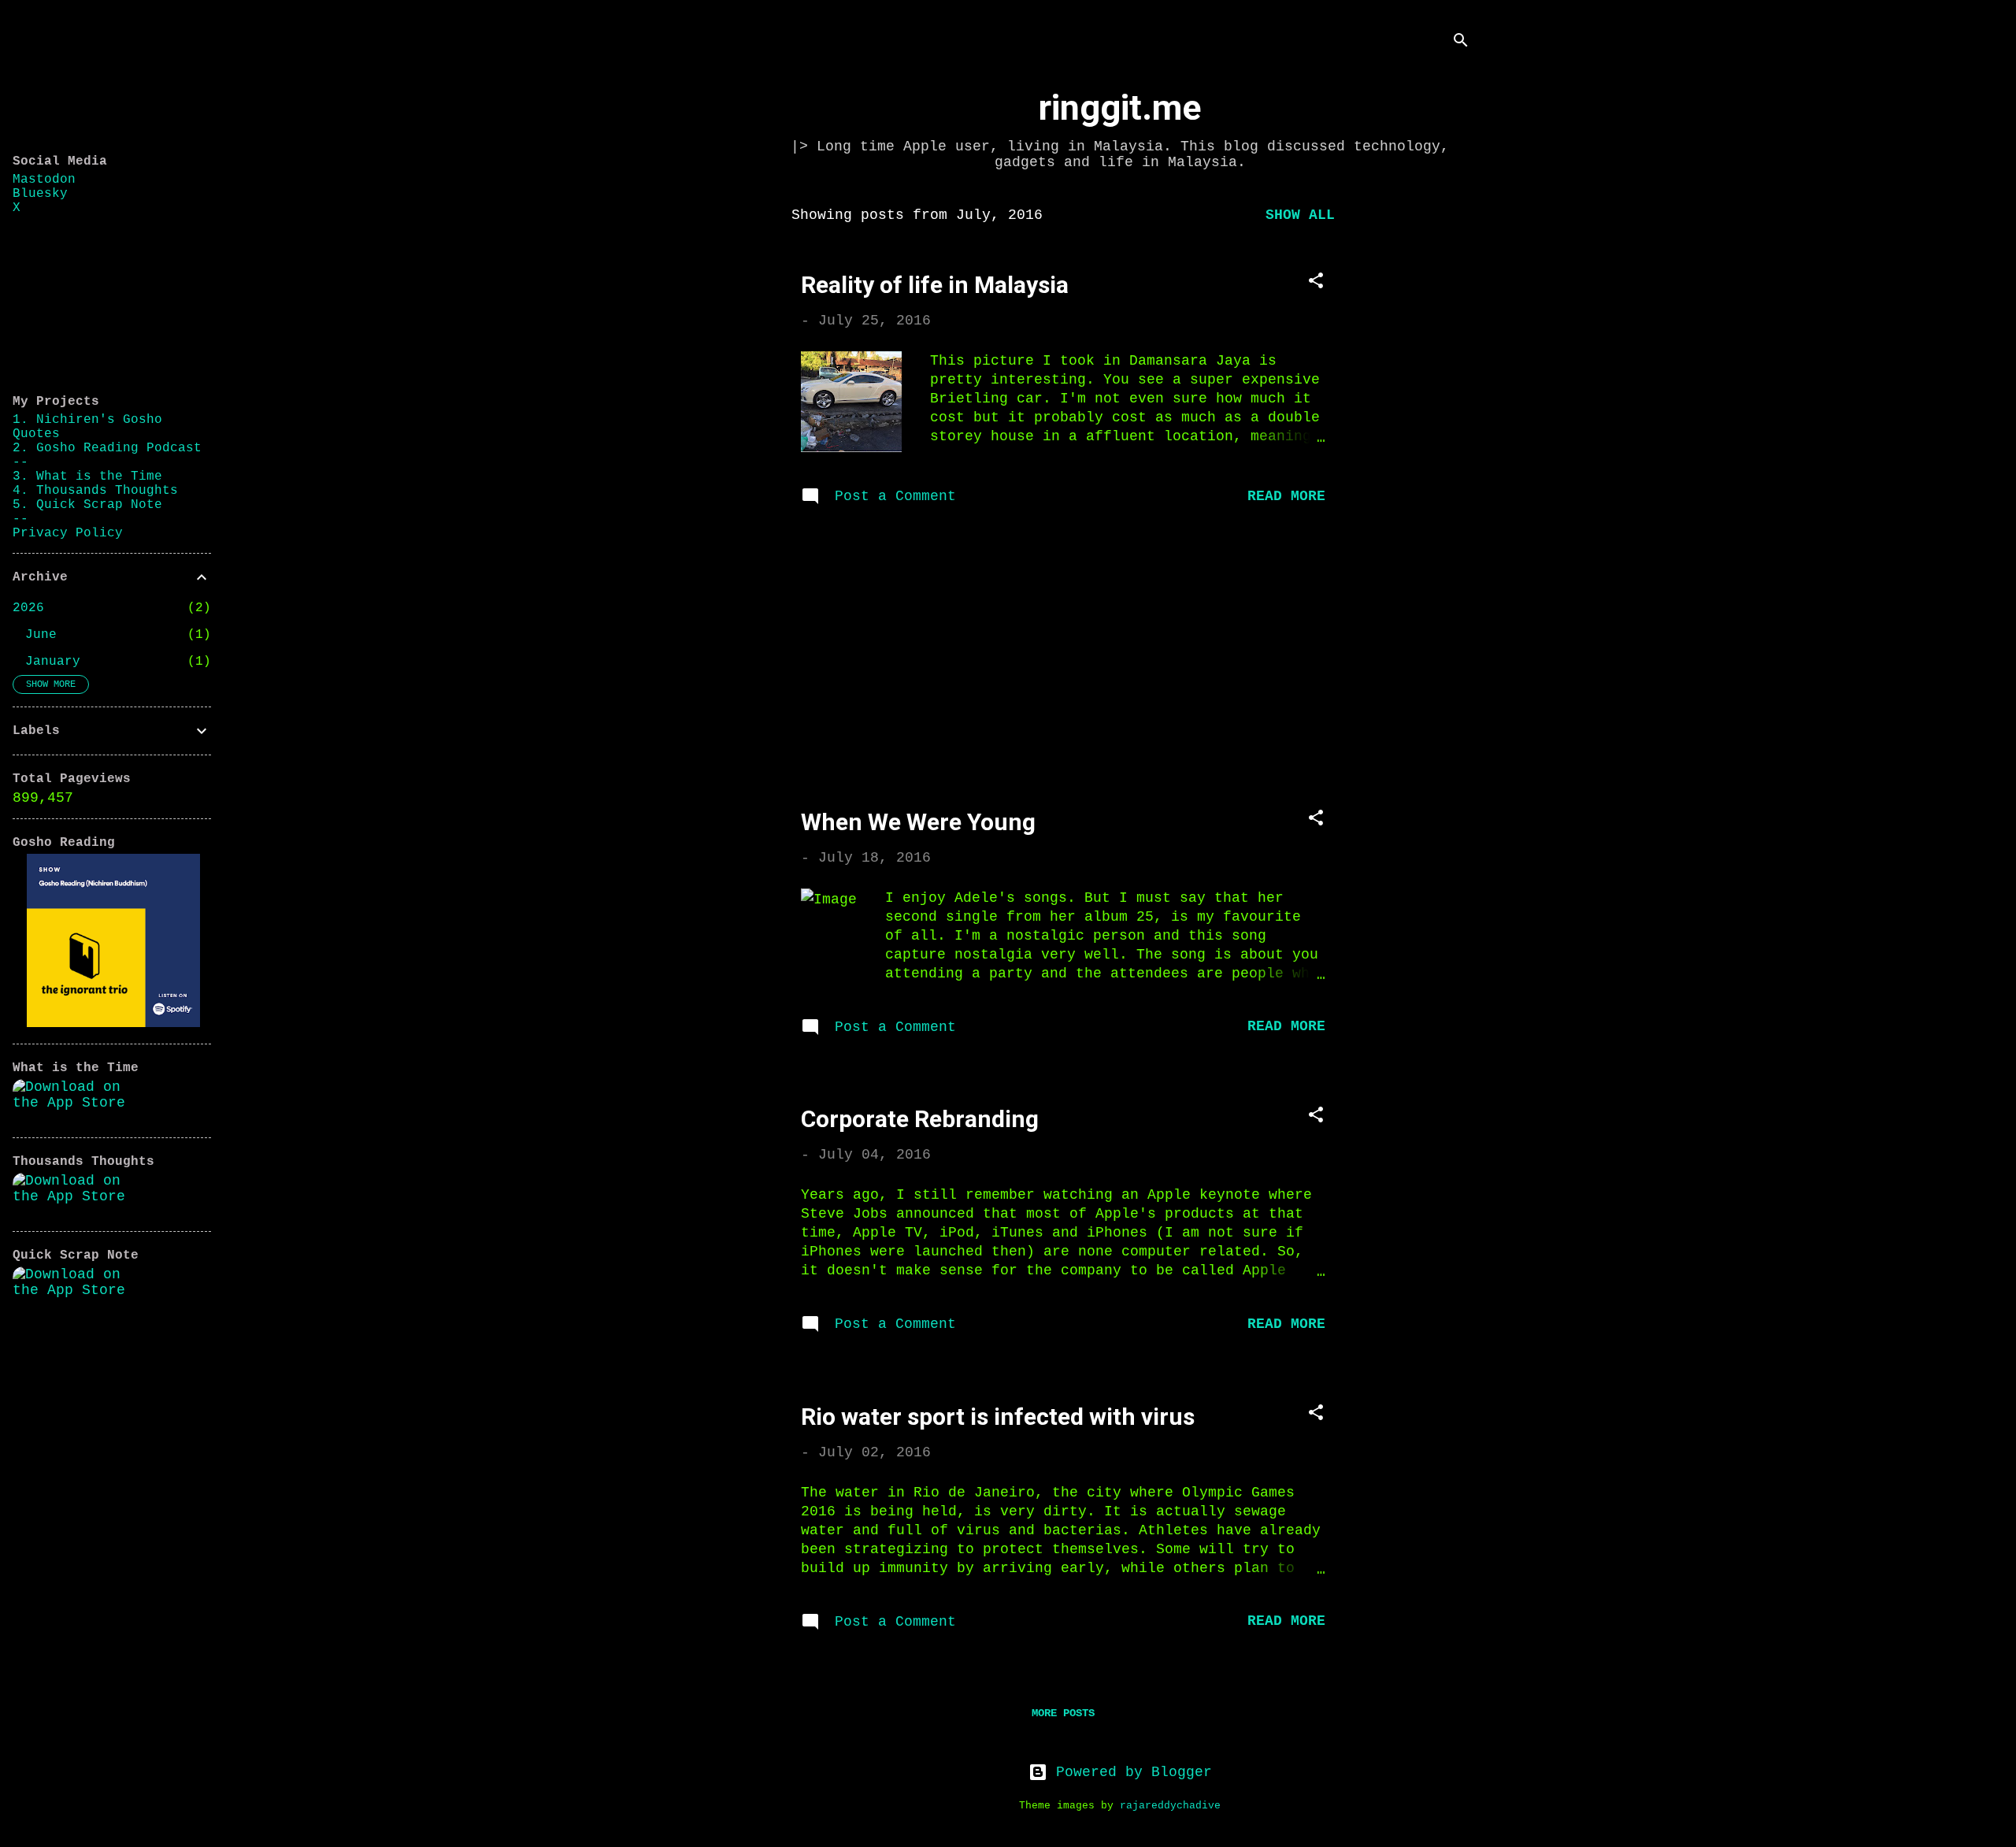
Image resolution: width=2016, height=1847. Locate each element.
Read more (1286, 496)
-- (20, 462)
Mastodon (44, 180)
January (53, 662)
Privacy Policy (68, 533)
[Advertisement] (1420, 432)
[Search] (1461, 43)
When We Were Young (918, 822)
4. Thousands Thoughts (95, 491)
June (41, 635)
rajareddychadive (1170, 1806)
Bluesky (40, 194)
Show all (1300, 215)
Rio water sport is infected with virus (998, 1417)
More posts (1063, 1713)
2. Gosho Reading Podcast (107, 448)
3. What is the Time (87, 477)
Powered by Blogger (1130, 1772)
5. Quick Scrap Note (87, 505)
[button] (1316, 283)
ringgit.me (1120, 108)
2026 (28, 608)
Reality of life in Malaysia (935, 285)
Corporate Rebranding (920, 1119)
